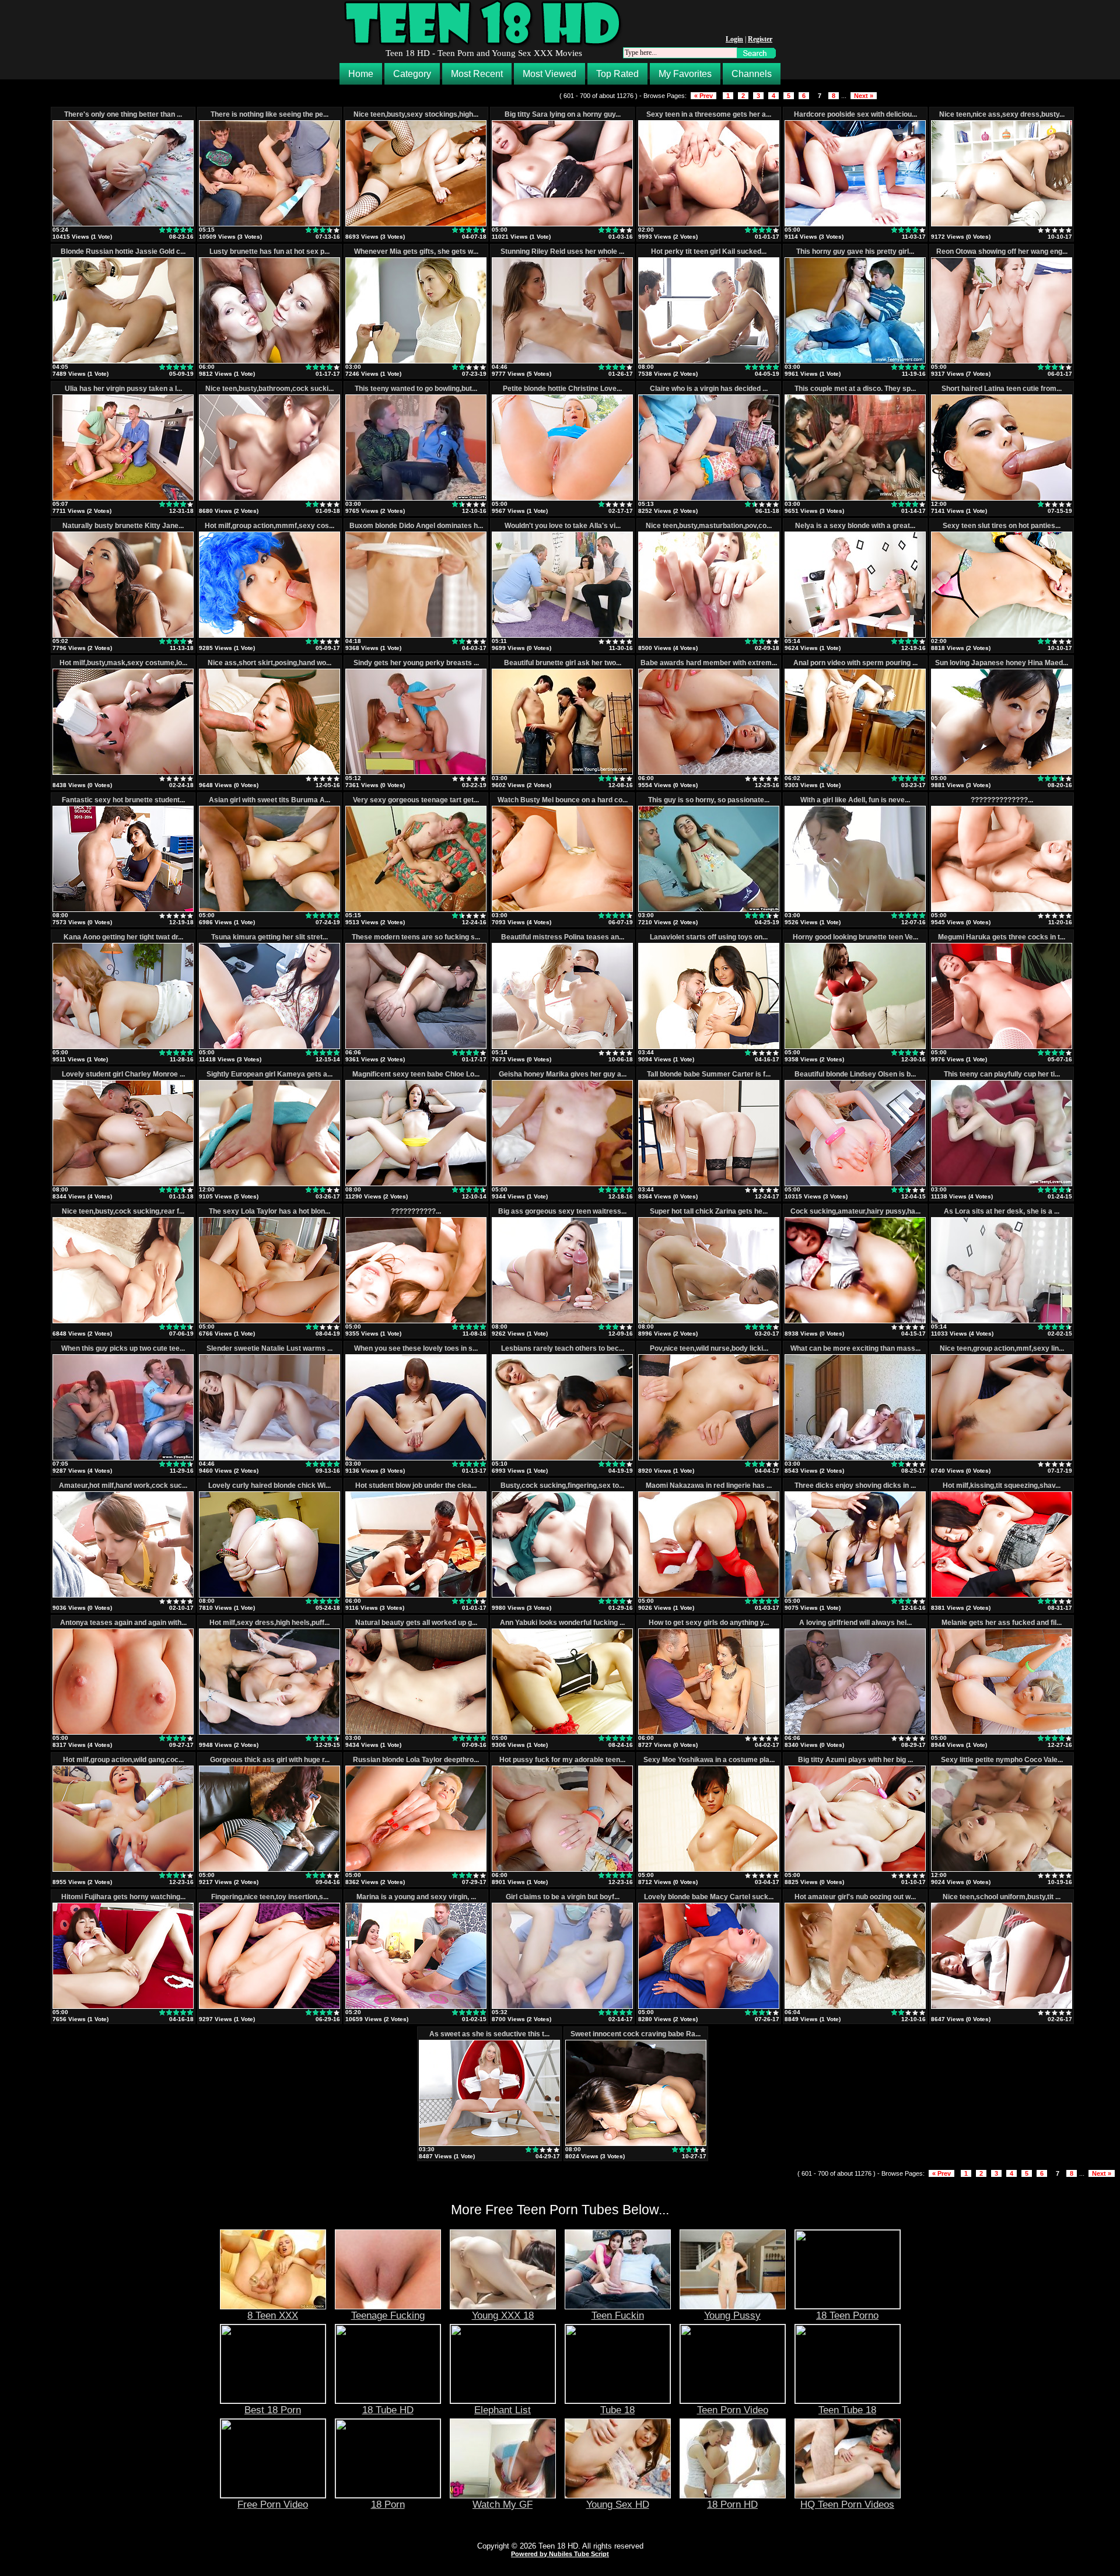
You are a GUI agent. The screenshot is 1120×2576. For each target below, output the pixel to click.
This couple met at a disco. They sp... (855, 389)
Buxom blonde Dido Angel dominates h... (416, 526)
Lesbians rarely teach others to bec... (563, 1348)
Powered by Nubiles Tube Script (560, 2554)
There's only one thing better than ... (123, 114)
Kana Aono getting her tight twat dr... (123, 937)
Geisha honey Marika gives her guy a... (563, 1074)
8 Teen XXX (273, 2315)
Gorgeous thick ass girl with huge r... (270, 1760)
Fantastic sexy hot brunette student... (123, 800)
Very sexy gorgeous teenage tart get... (416, 800)
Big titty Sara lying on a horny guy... (563, 114)
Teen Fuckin (618, 2315)
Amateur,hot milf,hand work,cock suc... (123, 1486)
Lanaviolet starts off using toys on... (709, 937)
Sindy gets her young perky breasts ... (416, 663)
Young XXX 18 (503, 2315)
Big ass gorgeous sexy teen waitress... (562, 1211)
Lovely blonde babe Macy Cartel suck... (709, 1897)
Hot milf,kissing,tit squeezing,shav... (1002, 1486)
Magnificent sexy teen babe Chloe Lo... (416, 1074)
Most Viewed (549, 74)
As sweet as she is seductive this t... (489, 2034)
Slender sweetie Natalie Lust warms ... (269, 1348)
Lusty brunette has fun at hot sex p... (269, 251)
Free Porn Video (273, 2504)
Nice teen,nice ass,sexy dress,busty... (1002, 114)
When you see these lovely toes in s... (416, 1348)
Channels (752, 74)
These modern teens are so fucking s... (416, 937)
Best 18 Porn (273, 2410)
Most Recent (477, 74)
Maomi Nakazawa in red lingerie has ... (709, 1486)
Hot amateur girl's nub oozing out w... (855, 1897)
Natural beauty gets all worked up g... (416, 1623)
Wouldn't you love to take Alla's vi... (563, 526)
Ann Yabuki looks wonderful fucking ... (562, 1623)
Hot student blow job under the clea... (416, 1486)
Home (361, 74)
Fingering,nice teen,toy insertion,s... (270, 1897)
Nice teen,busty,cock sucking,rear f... (123, 1211)
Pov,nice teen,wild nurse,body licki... (709, 1348)
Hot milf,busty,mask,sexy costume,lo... (123, 663)
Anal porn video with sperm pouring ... (855, 663)
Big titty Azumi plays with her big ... (855, 1760)
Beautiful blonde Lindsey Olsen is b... (855, 1074)
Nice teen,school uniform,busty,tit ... (1002, 1897)
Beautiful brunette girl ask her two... (563, 663)
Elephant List (503, 2410)
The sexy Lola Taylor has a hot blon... (269, 1211)
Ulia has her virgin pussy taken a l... (123, 389)
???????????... (416, 1211)
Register (760, 39)
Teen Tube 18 (847, 2410)
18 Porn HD (732, 2504)
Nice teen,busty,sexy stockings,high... (416, 114)
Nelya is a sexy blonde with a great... (855, 526)
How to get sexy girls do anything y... (709, 1623)
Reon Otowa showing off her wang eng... (1002, 251)
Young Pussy (732, 2315)
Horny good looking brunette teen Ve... (855, 937)
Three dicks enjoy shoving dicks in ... (855, 1486)
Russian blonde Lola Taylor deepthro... (416, 1760)
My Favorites (685, 74)
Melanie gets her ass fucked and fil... (1002, 1623)
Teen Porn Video (733, 2410)
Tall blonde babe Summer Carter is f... (709, 1074)
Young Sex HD (618, 2504)
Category (412, 74)
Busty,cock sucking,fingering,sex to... (562, 1486)
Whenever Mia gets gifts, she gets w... (416, 251)
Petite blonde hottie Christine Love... (562, 389)
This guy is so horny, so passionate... (709, 800)
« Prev (703, 96)
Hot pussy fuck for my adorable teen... (562, 1760)
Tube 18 (617, 2410)
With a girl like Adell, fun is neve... (855, 800)
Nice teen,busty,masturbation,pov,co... (709, 526)
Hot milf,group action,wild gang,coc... (123, 1760)
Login (734, 39)
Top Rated (617, 74)
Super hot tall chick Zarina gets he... (709, 1211)
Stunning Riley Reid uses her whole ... (562, 251)
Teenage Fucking (388, 2315)
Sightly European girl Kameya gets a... (269, 1074)
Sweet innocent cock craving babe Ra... (636, 2034)
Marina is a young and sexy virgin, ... (416, 1897)
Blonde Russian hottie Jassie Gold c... (123, 251)
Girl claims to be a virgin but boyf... (563, 1897)
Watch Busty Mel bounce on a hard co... (563, 800)
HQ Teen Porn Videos (847, 2504)
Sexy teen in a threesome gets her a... (709, 114)
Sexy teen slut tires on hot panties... (1002, 526)
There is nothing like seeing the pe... (269, 114)
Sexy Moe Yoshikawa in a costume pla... (709, 1760)
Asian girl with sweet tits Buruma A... (269, 800)
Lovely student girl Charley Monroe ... (123, 1074)
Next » (864, 96)
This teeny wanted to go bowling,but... (416, 389)
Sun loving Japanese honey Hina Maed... (1002, 663)
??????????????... (1002, 800)
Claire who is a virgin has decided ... (709, 389)
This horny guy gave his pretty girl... (855, 251)
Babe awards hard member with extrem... (709, 663)
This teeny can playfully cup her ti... (1002, 1074)
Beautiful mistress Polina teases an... (563, 937)
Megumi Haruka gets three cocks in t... (1002, 937)
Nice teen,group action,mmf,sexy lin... (1002, 1348)
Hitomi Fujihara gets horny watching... (123, 1897)
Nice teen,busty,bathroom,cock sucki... (269, 389)
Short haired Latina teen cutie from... (1002, 389)
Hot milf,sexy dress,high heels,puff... (269, 1623)
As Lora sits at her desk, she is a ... (1002, 1211)
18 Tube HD (388, 2410)
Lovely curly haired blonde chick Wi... (269, 1486)
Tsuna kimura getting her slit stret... (269, 937)
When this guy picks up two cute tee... (123, 1348)
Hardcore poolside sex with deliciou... (855, 114)
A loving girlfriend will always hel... (855, 1623)
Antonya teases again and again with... (123, 1623)
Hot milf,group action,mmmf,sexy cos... (269, 526)
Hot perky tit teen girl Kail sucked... (709, 251)
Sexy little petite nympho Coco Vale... (1002, 1760)
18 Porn (388, 2504)
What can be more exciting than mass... (855, 1348)
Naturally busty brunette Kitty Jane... (123, 526)
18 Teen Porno (847, 2315)
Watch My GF (503, 2504)
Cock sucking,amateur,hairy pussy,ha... (855, 1211)
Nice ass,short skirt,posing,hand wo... (269, 663)
